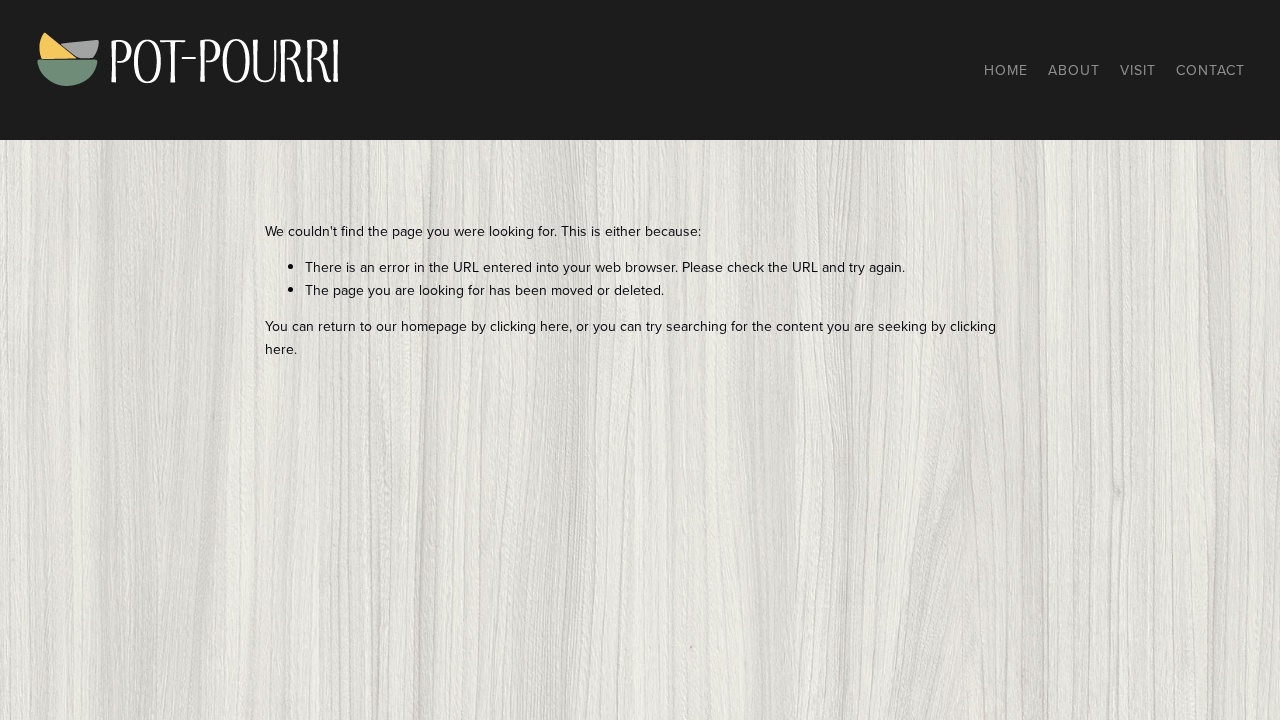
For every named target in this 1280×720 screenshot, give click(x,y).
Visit (1138, 70)
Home (1006, 70)
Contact (1210, 70)
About (1074, 70)
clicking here (529, 326)
